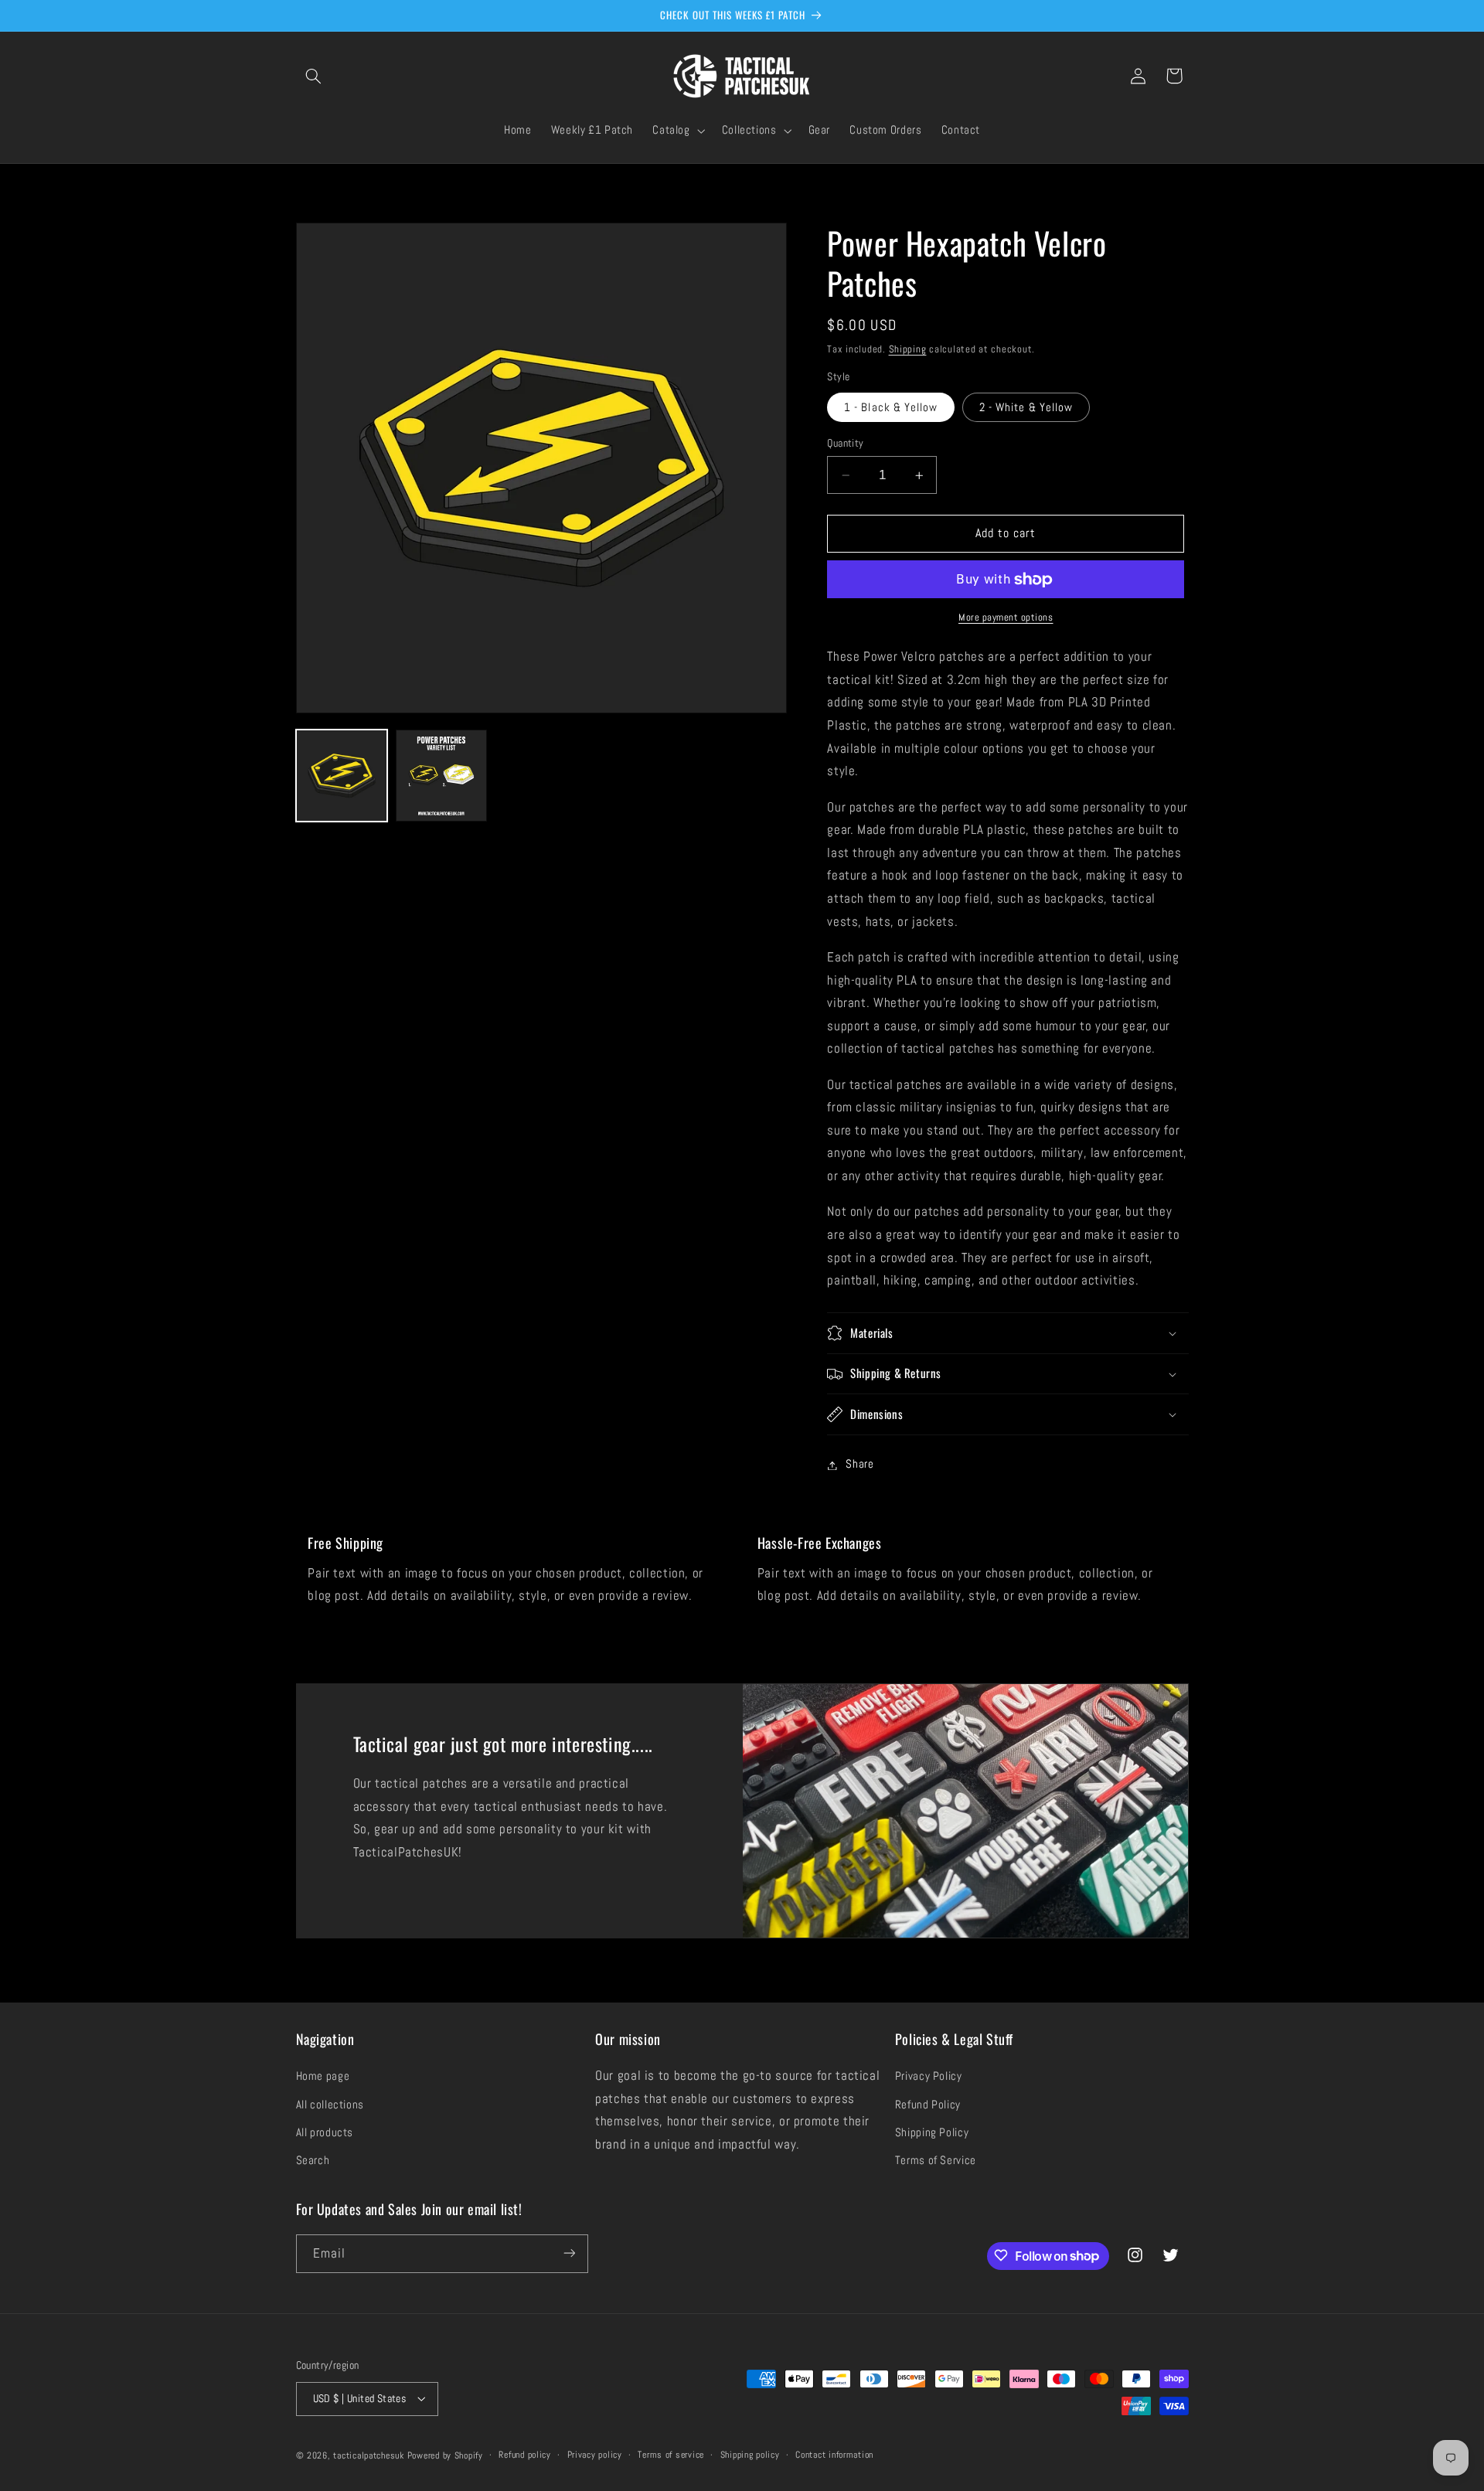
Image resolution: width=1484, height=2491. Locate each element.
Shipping (908, 349)
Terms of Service (936, 2161)
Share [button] (859, 1465)
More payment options (1006, 618)
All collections (330, 2105)
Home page (323, 2077)
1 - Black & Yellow (891, 407)
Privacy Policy (929, 2077)
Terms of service (671, 2455)
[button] (314, 76)
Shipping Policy (932, 2133)
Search (313, 2161)
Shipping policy (750, 2455)
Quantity (845, 443)
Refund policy (525, 2455)
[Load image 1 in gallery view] (342, 776)
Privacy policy (595, 2455)
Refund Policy (928, 2105)
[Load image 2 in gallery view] (442, 776)
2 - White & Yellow (1026, 407)
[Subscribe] (569, 2253)
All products (325, 2133)
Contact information (834, 2455)
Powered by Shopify (445, 2455)
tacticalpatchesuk (369, 2455)
